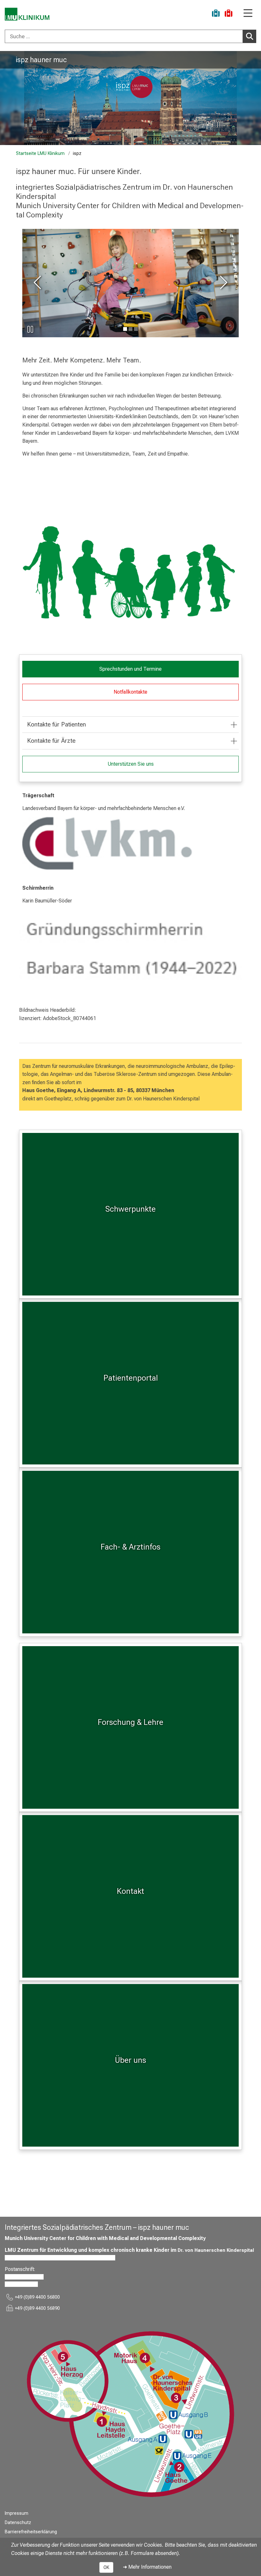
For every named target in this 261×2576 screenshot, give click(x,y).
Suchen (250, 36)
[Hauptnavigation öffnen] (248, 14)
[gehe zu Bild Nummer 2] (136, 329)
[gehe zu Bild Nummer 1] (130, 329)
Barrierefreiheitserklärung (31, 2532)
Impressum (17, 2513)
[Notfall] (229, 14)
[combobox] (130, 36)
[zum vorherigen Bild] (39, 283)
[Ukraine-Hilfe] (216, 14)
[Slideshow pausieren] (30, 329)
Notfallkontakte (130, 692)
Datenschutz (18, 2523)
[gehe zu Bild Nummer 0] (125, 329)
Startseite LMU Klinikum (40, 153)
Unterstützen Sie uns (131, 764)
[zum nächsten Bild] (222, 283)
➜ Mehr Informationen (147, 2567)
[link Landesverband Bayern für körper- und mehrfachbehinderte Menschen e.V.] (130, 844)
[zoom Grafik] (130, 574)
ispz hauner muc (41, 60)
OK (106, 2567)
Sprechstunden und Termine (130, 669)
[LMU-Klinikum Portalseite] (27, 14)
